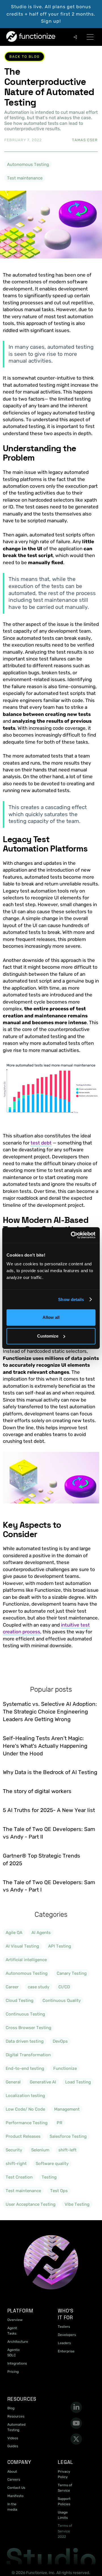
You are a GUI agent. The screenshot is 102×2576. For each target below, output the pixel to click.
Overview (15, 2320)
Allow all (51, 1317)
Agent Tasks (12, 2331)
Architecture (18, 2342)
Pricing (13, 2372)
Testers (64, 2327)
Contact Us (16, 2488)
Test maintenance (25, 178)
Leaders (64, 2343)
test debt (41, 1143)
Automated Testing (16, 2427)
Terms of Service (65, 2488)
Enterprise (66, 2351)
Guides (13, 2446)
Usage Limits (63, 2515)
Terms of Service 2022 (65, 2531)
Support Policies (64, 2501)
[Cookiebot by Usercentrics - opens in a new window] (72, 1235)
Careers (14, 2479)
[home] (18, 37)
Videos (13, 2438)
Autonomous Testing (28, 164)
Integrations (17, 2363)
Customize (48, 1336)
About (12, 2472)
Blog (11, 2408)
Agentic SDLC (14, 2353)
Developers (67, 2335)
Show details (71, 1299)
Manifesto (15, 2496)
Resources (16, 2416)
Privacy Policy (64, 2474)
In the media (12, 2507)
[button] (90, 37)
